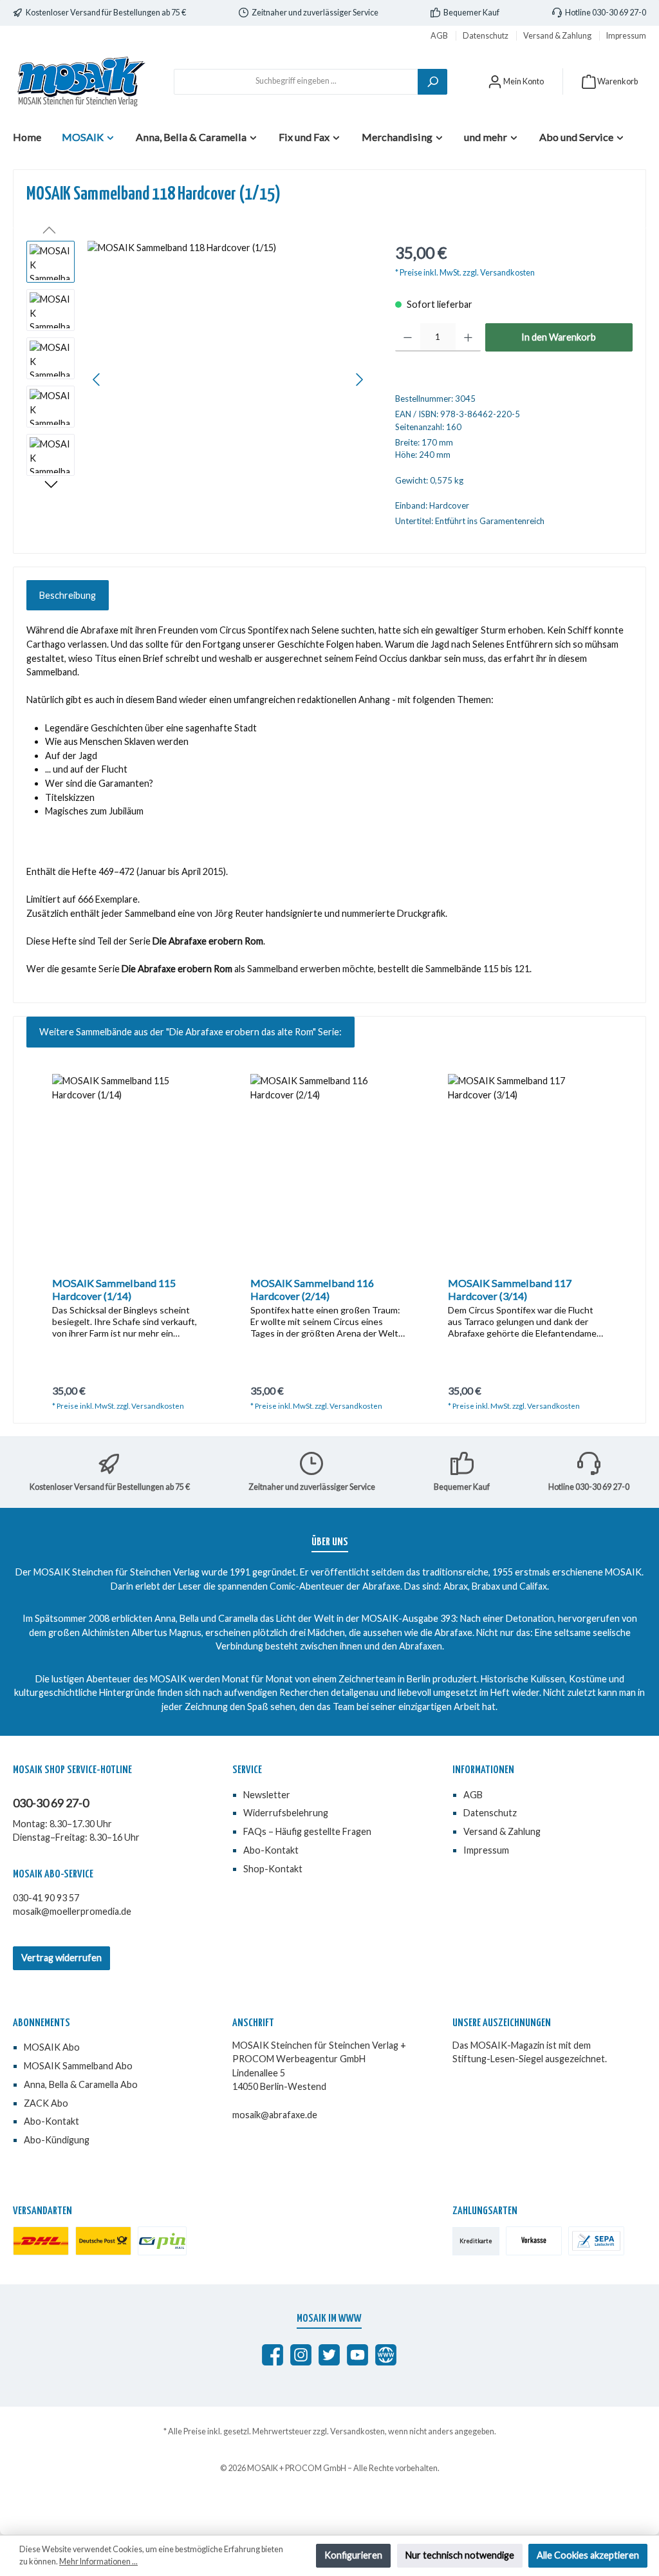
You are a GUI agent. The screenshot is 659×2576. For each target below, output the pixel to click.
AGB (440, 36)
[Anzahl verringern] (408, 337)
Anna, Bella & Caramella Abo (81, 2084)
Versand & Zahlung (558, 36)
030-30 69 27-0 (51, 1803)
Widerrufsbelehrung (286, 1813)
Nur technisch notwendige (460, 2555)
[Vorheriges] (97, 380)
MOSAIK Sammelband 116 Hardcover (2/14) (312, 1289)
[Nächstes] (359, 380)
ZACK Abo (46, 2103)
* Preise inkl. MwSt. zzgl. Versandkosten (465, 273)
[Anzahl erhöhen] (468, 337)
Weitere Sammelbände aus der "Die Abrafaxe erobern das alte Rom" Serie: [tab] (190, 1032)
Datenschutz (486, 36)
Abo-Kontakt (271, 1850)
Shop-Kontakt (273, 1869)
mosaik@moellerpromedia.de (72, 1911)
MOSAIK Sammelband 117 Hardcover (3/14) (510, 1289)
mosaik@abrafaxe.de (275, 2115)
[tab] (68, 596)
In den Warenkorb (559, 337)
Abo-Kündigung (57, 2140)
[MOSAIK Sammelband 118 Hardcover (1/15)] (228, 379)
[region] (198, 379)
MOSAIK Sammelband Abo (78, 2066)
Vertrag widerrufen (61, 1958)
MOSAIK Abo (52, 2047)
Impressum (626, 36)
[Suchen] (432, 82)
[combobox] (296, 82)
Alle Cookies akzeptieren (588, 2555)
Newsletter (267, 1795)
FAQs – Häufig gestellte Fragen (307, 1831)
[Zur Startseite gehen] (80, 81)
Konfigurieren (353, 2555)
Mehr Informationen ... (98, 2562)
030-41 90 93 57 (46, 1898)
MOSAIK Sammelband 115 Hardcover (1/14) (114, 1289)
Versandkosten (357, 2431)
